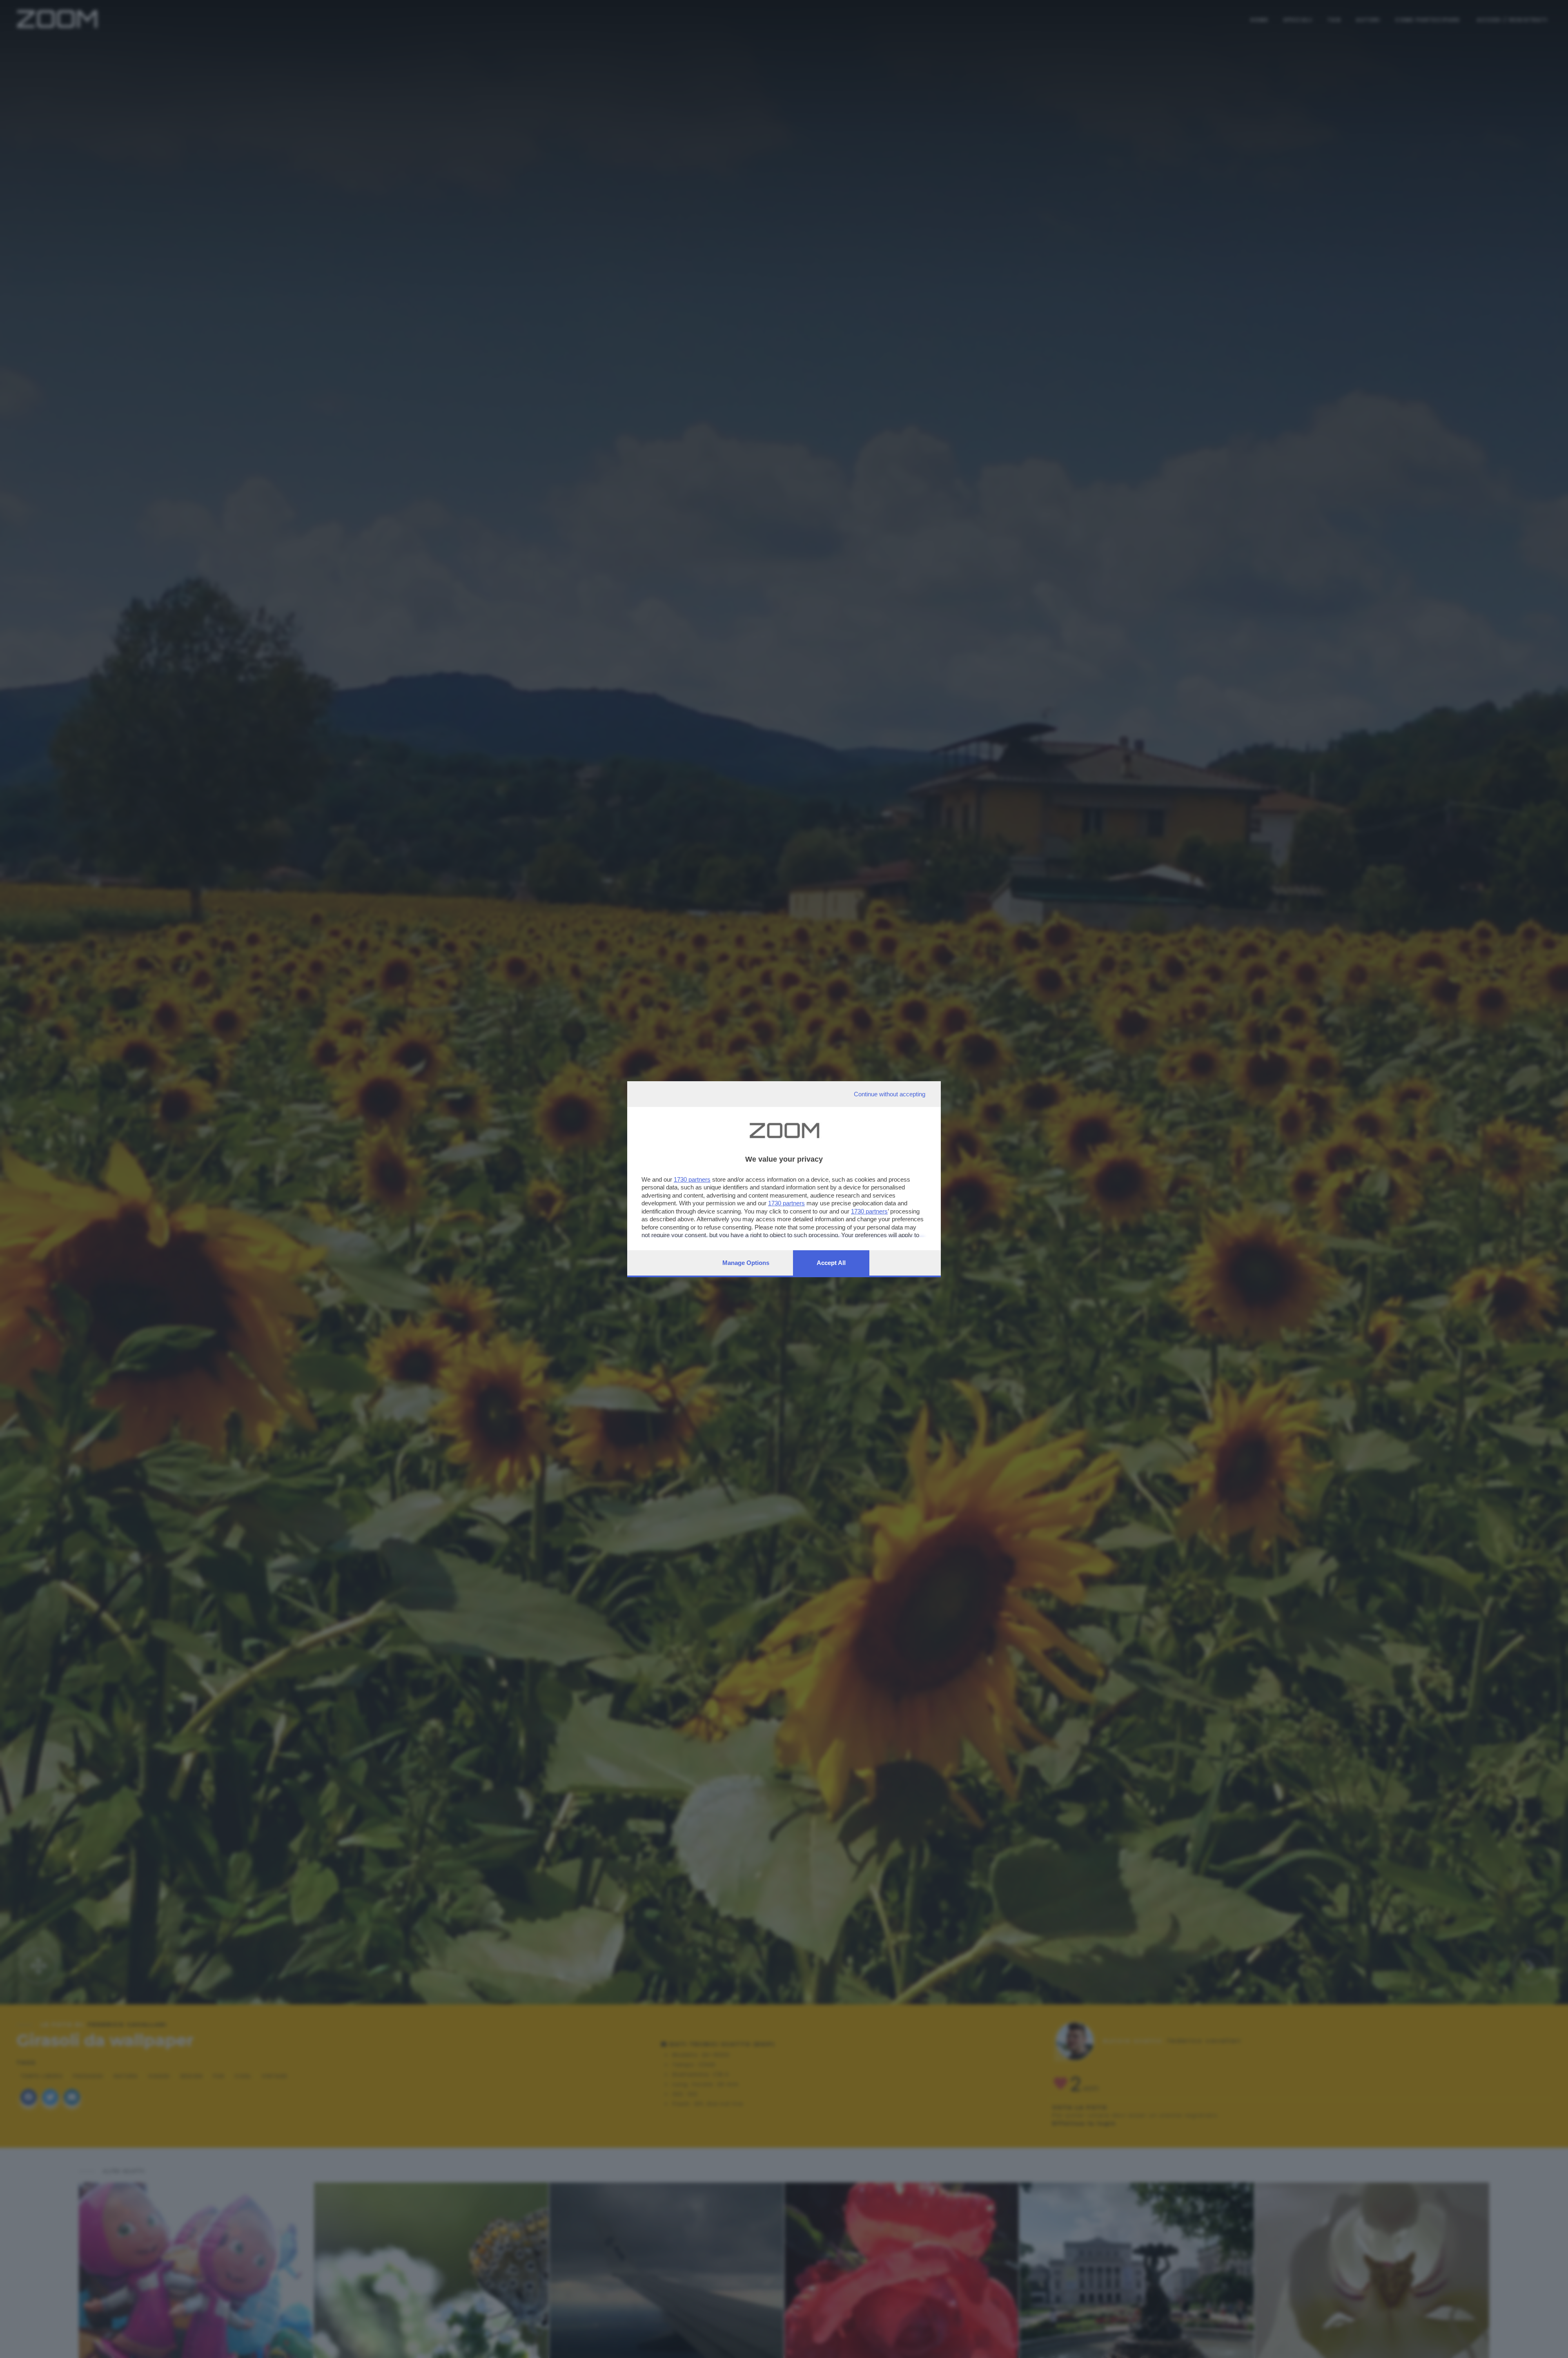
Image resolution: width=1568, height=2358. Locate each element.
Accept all (831, 1263)
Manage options (746, 1263)
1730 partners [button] (692, 1179)
